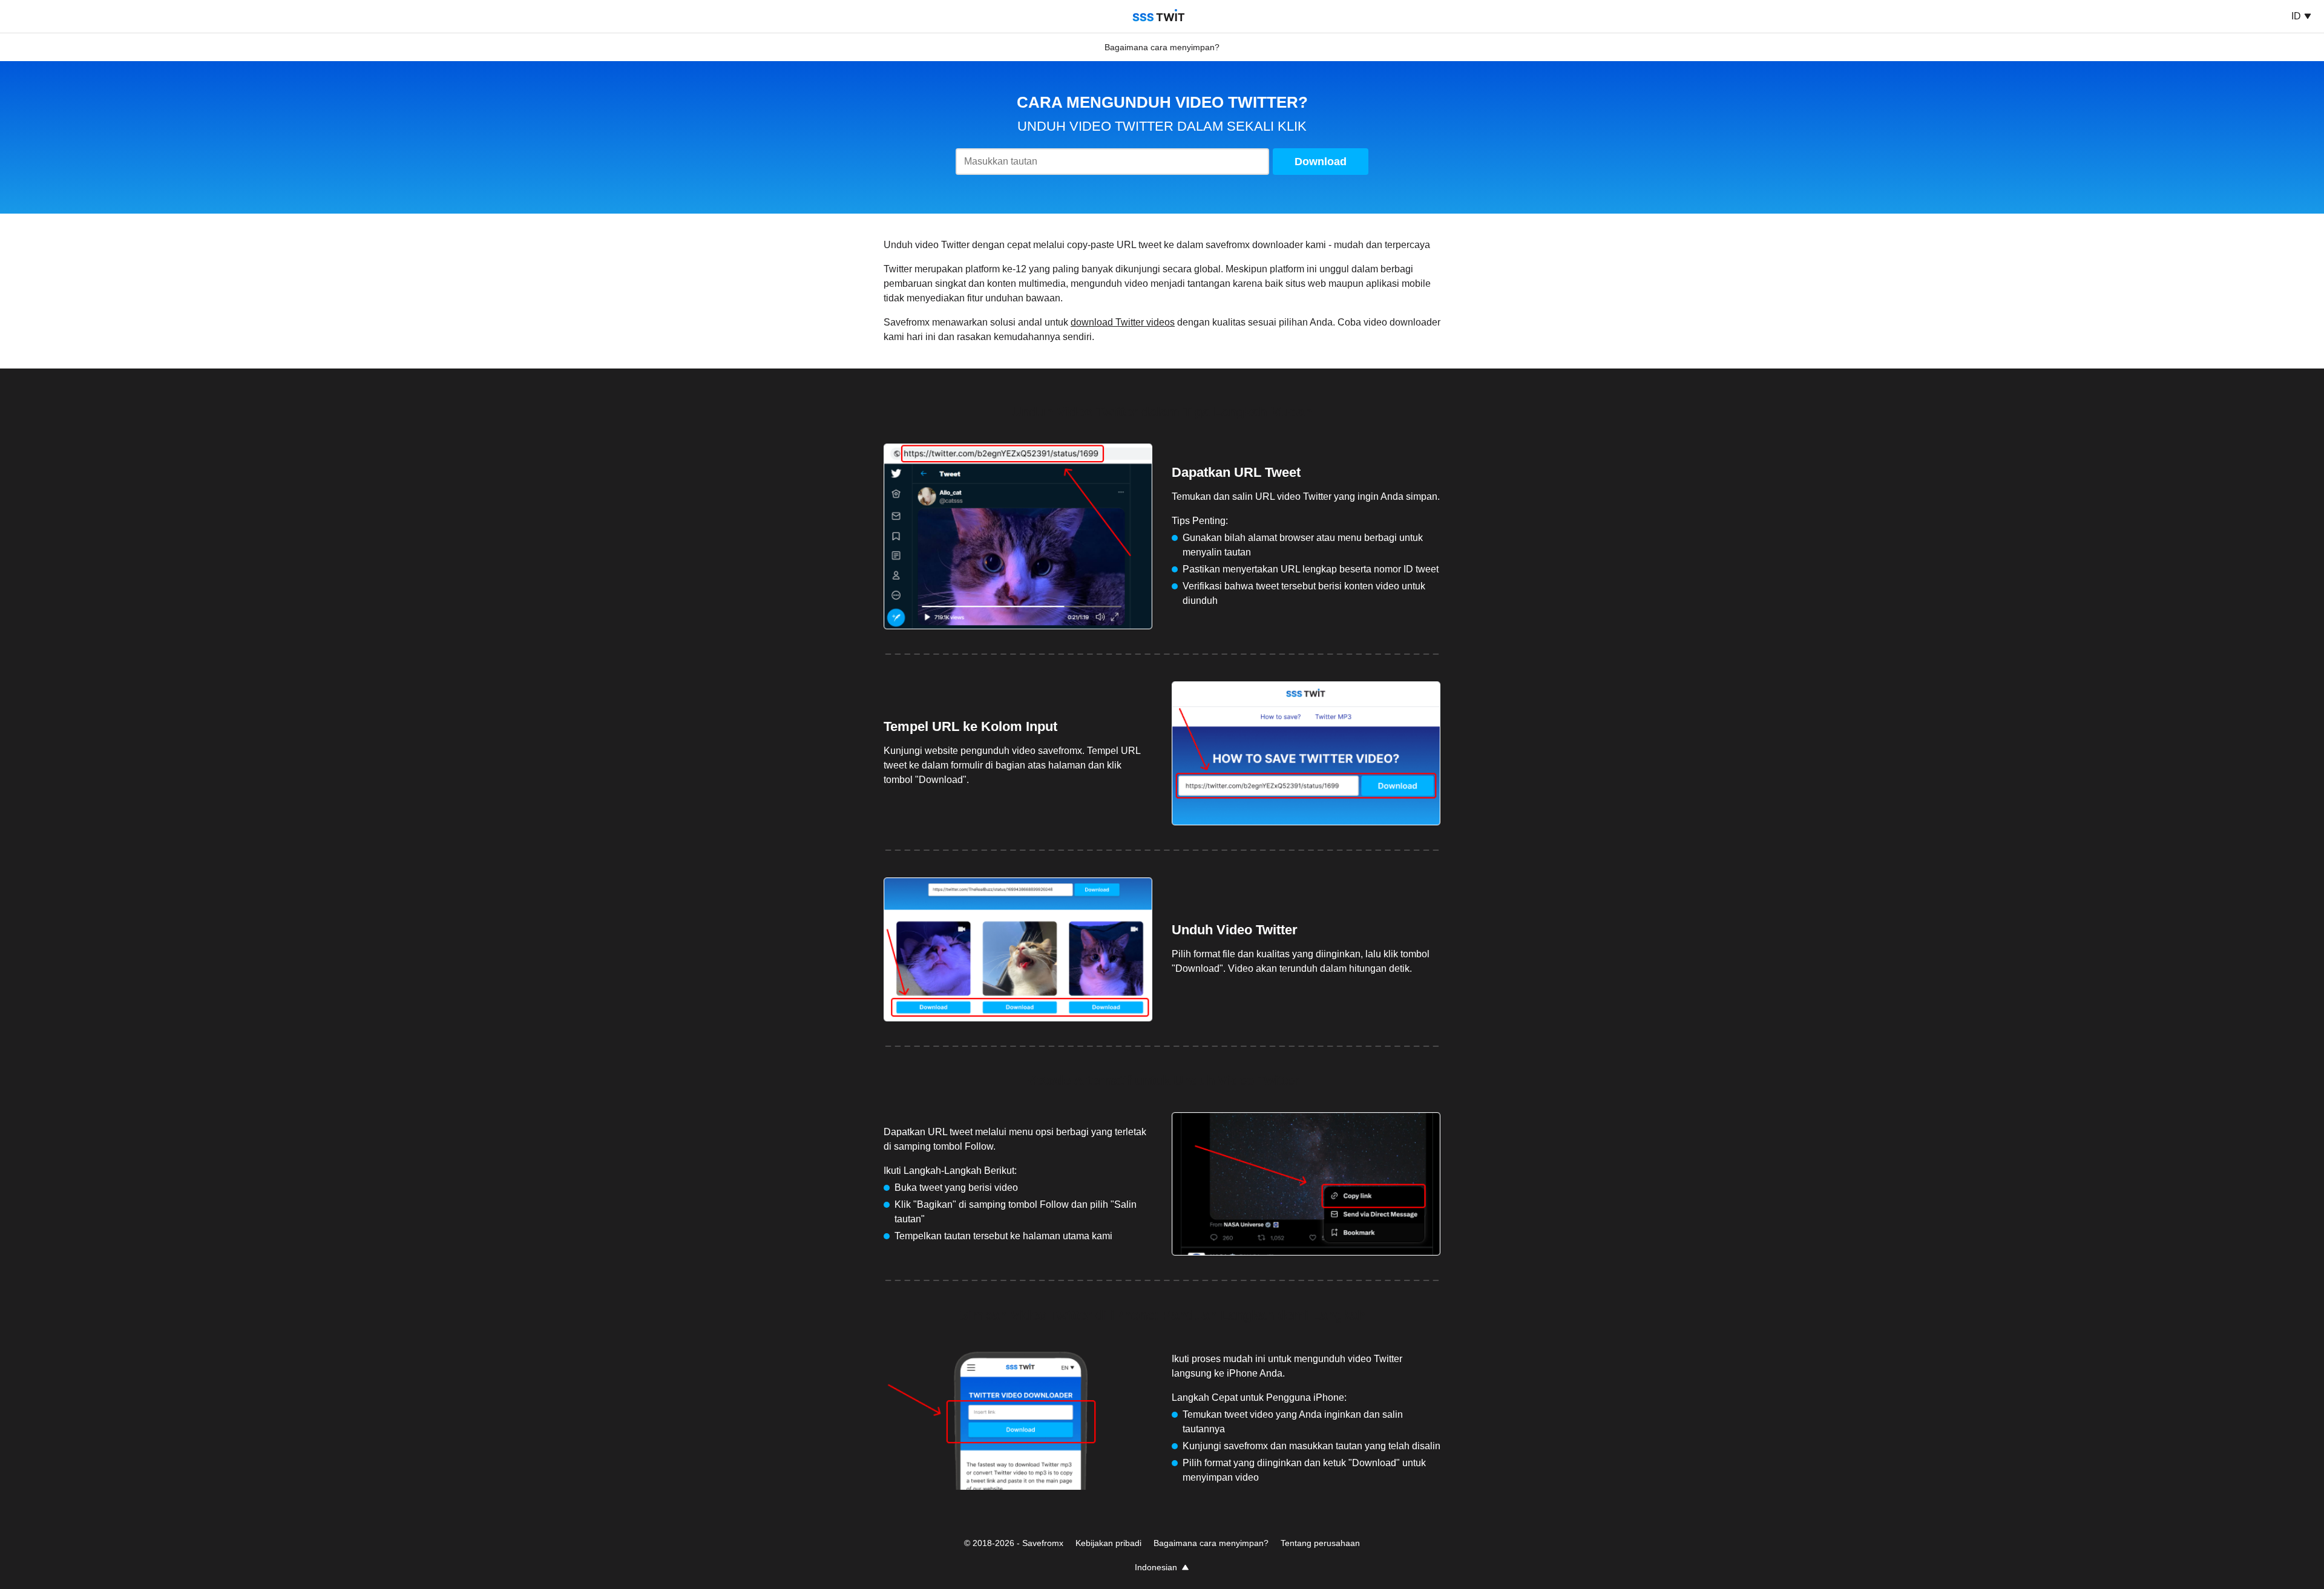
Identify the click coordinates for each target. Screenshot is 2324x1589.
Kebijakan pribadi (1108, 1543)
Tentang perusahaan (1320, 1543)
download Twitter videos (1123, 322)
